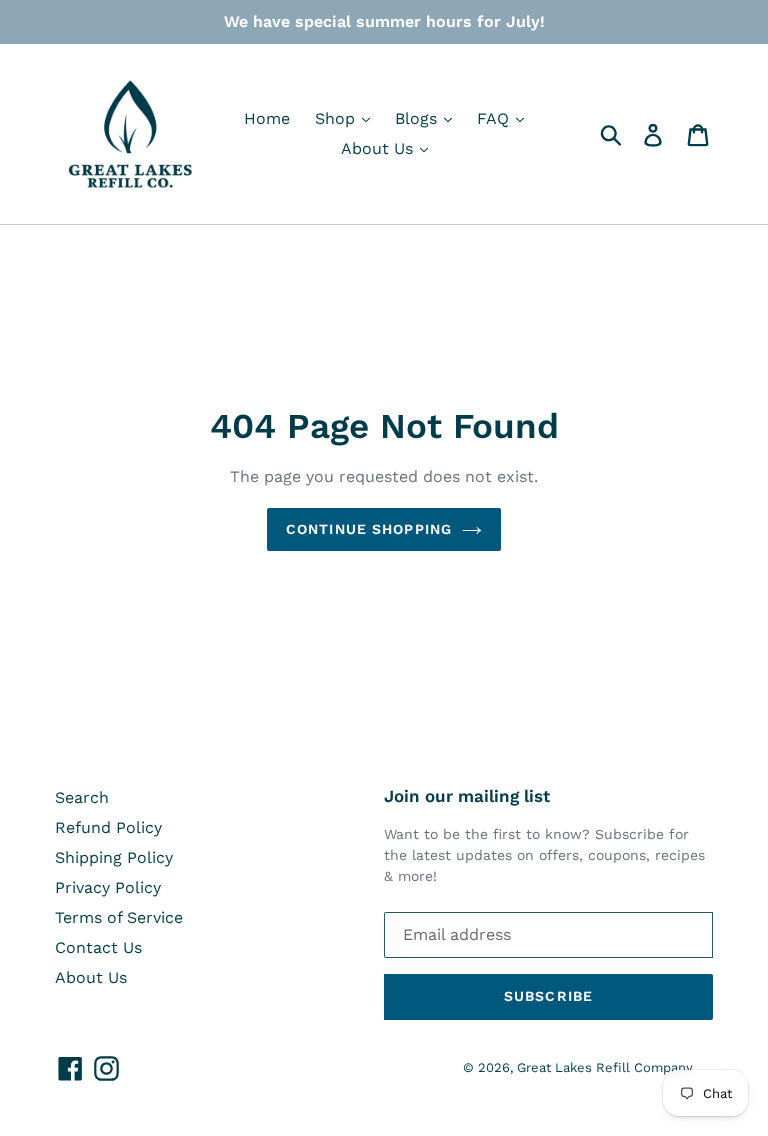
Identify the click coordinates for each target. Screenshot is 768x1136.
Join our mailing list (467, 796)
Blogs (418, 118)
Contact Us (98, 947)
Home (267, 118)
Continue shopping (369, 529)
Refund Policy (108, 827)
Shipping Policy (114, 857)
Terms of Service (119, 917)
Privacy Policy (108, 887)
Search (82, 797)
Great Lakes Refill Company (605, 1067)
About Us (379, 148)
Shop (337, 118)
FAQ (495, 118)
